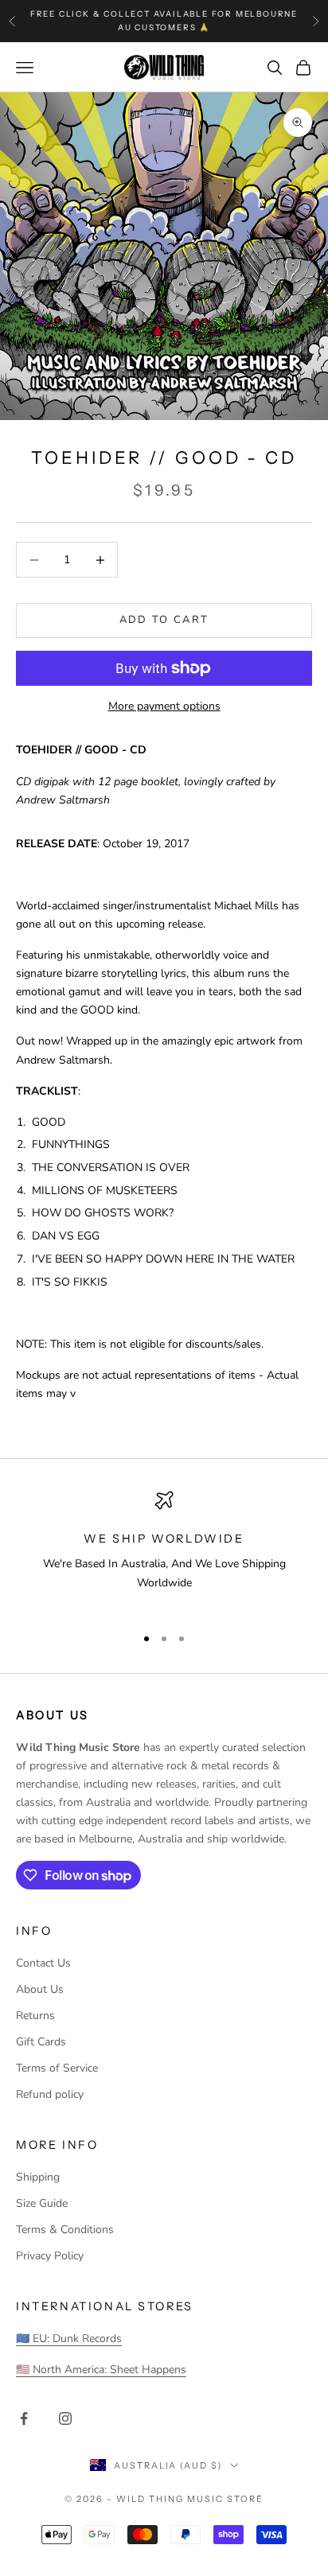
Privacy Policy (50, 2256)
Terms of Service (57, 2068)
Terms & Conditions (65, 2230)
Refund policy (50, 2094)
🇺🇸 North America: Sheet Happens (101, 2370)
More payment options (164, 706)
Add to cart (164, 620)
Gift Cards (41, 2042)
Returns (35, 2016)
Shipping (38, 2177)
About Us (40, 1989)
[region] (164, 1551)
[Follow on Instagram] (65, 2418)
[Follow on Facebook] (24, 2418)
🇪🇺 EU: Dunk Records (69, 2339)
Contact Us (43, 1963)
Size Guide (42, 2203)
